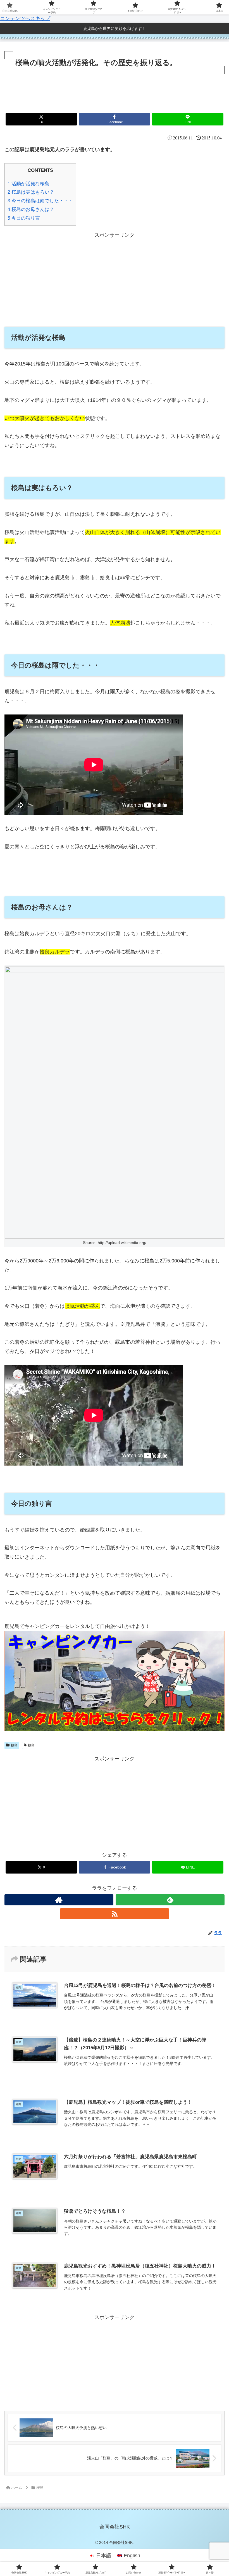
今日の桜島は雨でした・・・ (40, 201)
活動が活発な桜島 (28, 184)
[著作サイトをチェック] (59, 1900)
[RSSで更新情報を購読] (115, 1914)
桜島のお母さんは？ (31, 209)
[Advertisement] (115, 91)
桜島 (14, 1745)
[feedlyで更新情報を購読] (170, 1900)
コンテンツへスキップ (25, 18)
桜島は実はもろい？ (31, 192)
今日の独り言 (24, 218)
